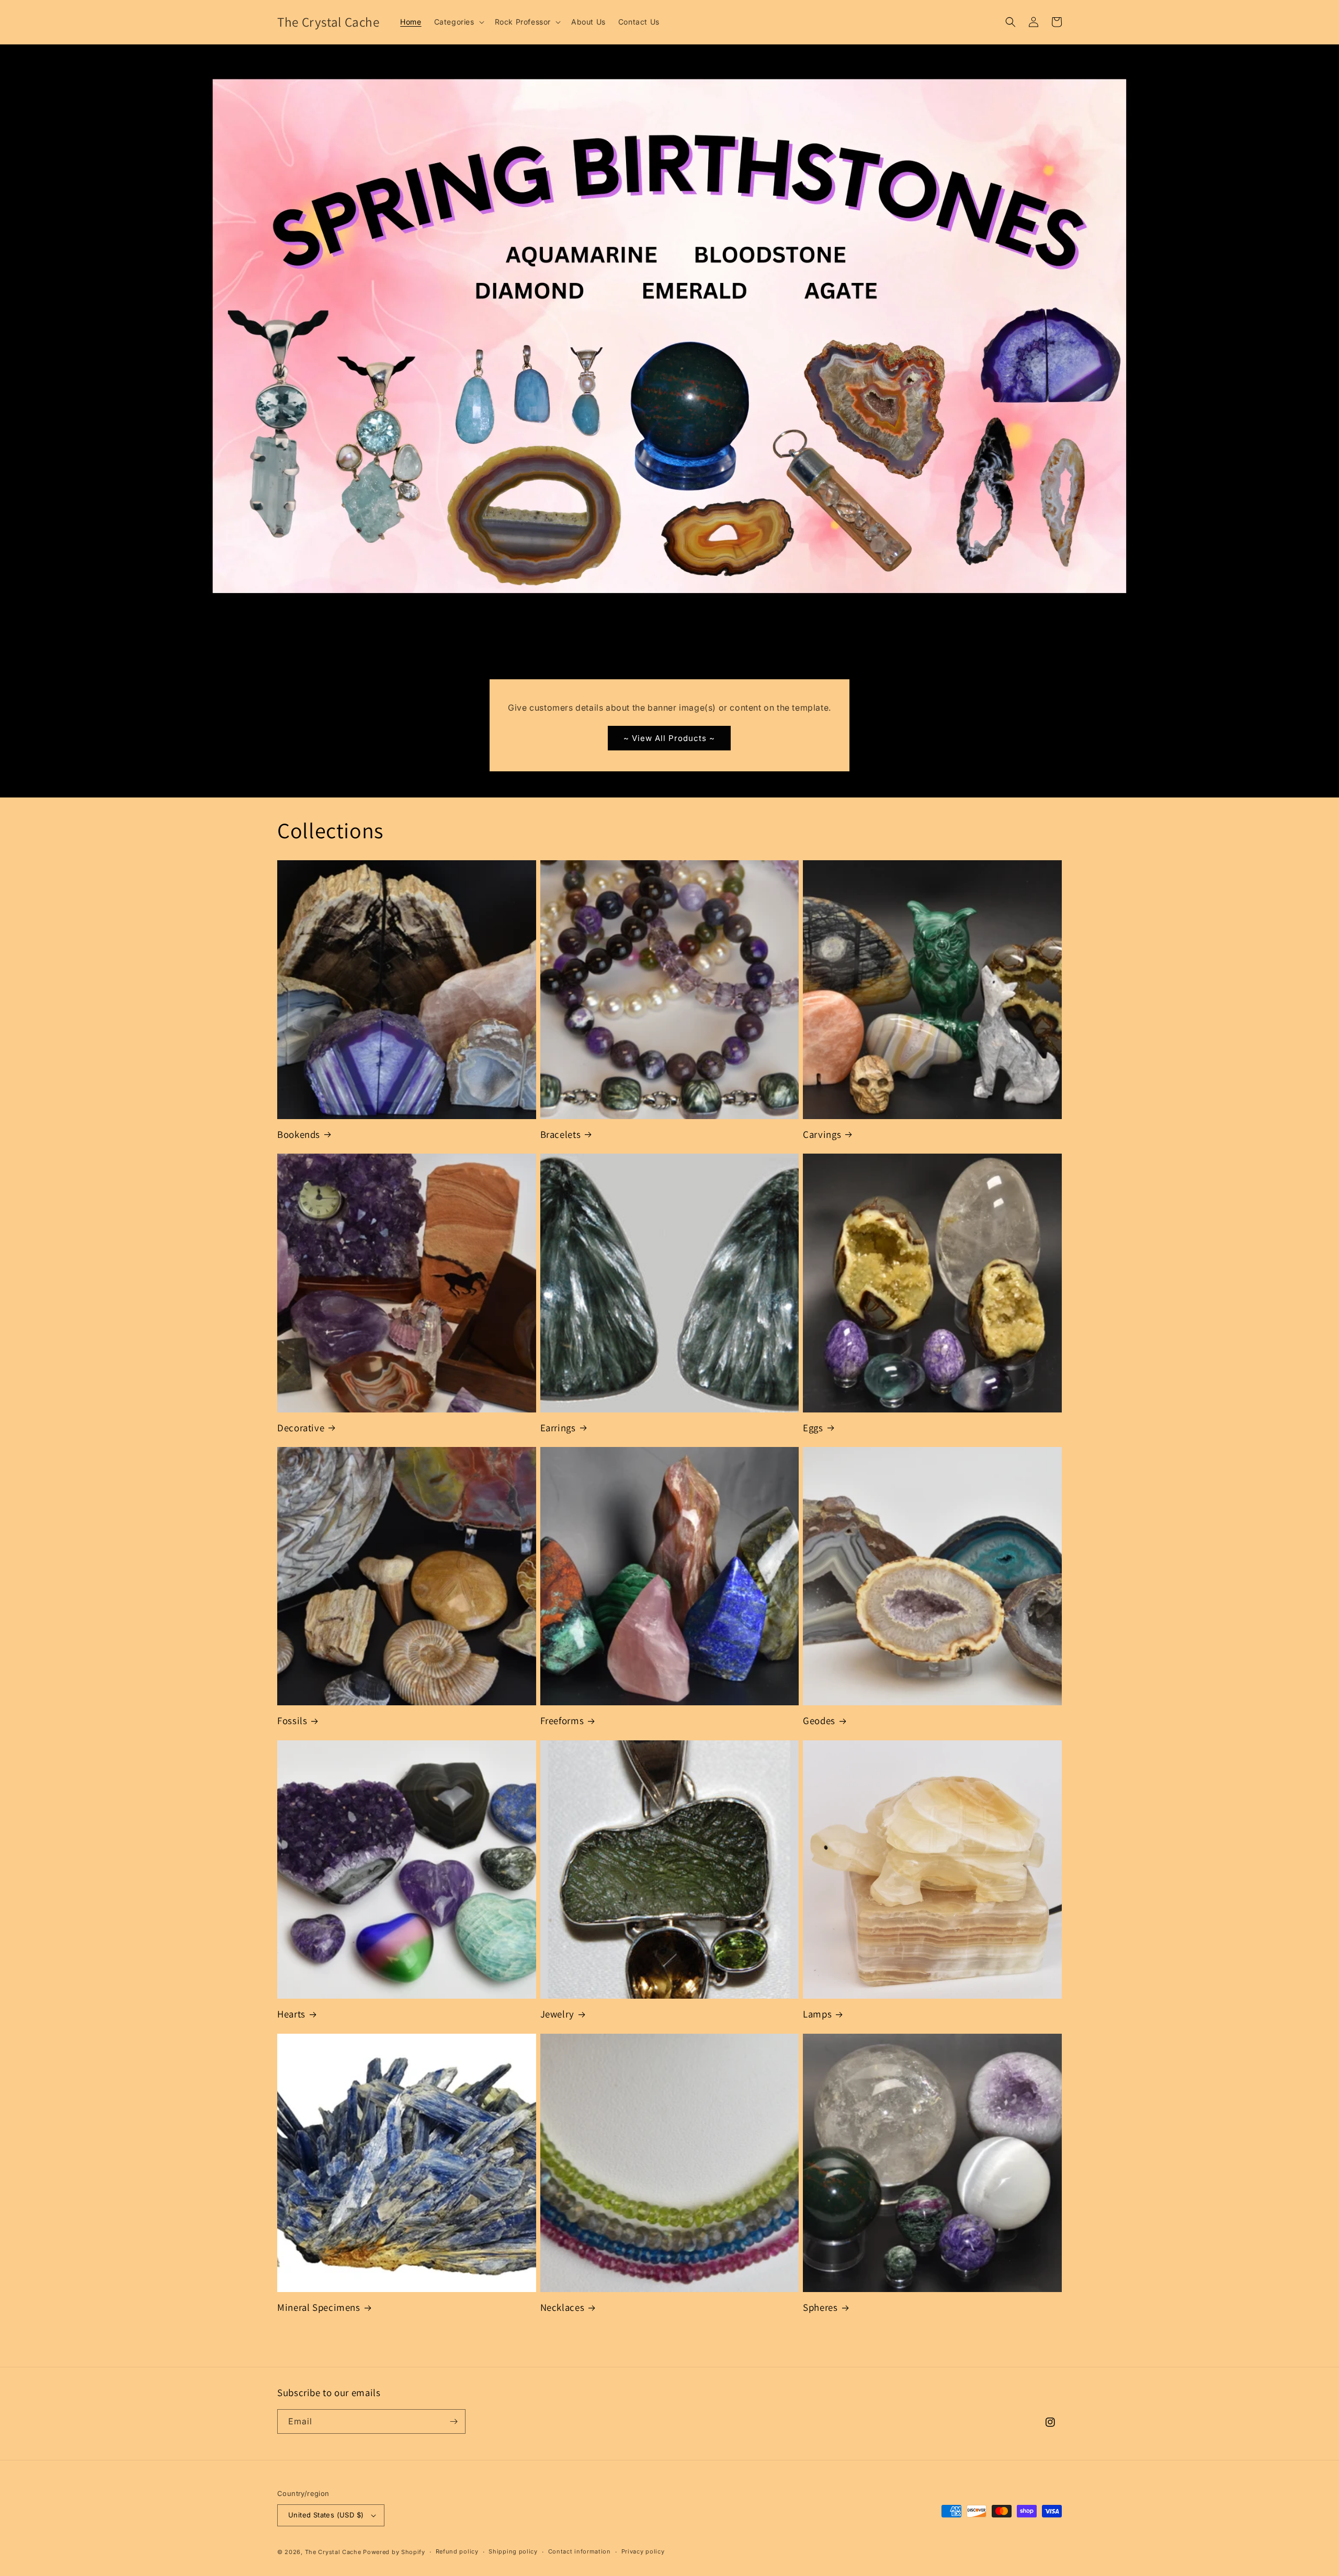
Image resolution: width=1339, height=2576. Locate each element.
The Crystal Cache (333, 2552)
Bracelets (561, 1134)
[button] (458, 22)
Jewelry (557, 2014)
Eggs (813, 1428)
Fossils (292, 1720)
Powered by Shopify (394, 2552)
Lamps (817, 2014)
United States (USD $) (326, 2515)
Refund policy (457, 2551)
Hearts (291, 2014)
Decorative (301, 1428)
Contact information (580, 2551)
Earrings (558, 1428)
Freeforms (562, 1720)
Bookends (299, 1134)
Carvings (822, 1134)
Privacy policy (643, 2551)
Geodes (819, 1720)
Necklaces (563, 2307)
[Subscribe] (453, 2421)
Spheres (820, 2307)
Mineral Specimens (319, 2307)
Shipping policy (513, 2551)
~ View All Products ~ (669, 738)
